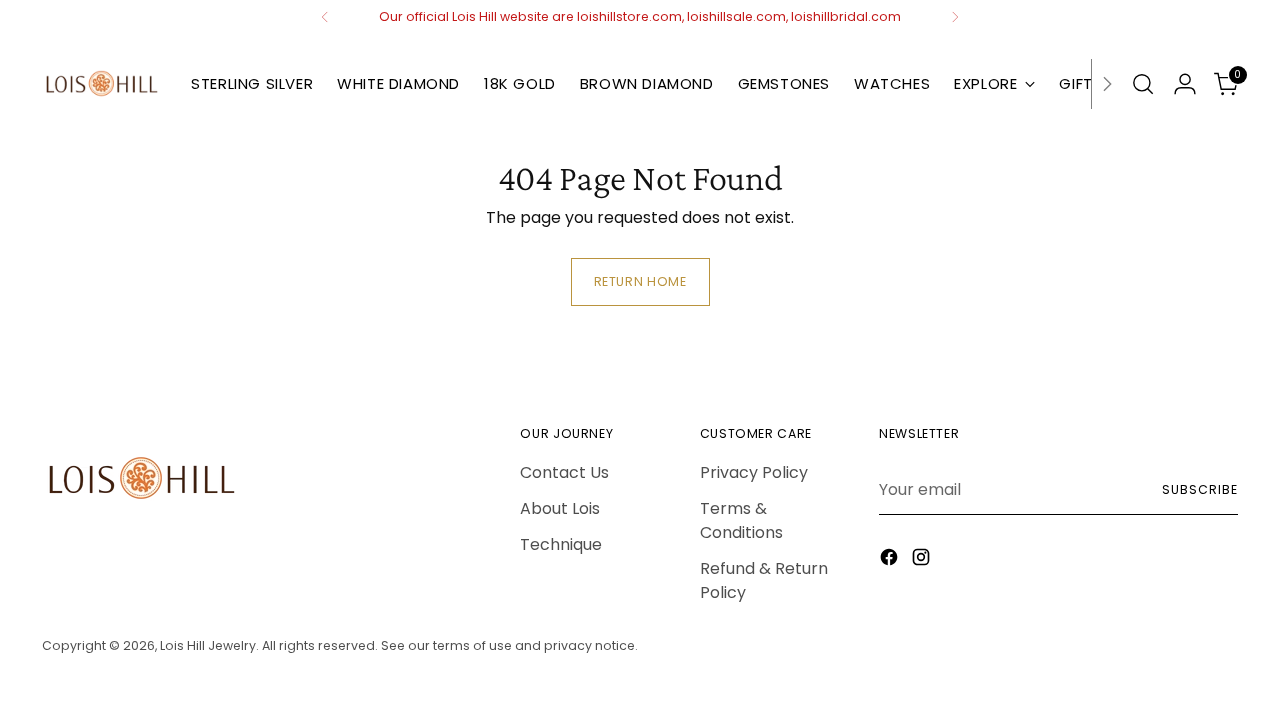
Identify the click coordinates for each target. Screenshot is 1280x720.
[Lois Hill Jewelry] (102, 84)
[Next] (955, 17)
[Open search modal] (1143, 84)
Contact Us (564, 472)
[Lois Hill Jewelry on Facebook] (891, 560)
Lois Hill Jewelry (208, 645)
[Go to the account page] (1185, 84)
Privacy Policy (754, 472)
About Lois (560, 508)
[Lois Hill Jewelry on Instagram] (923, 560)
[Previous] (325, 17)
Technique (561, 544)
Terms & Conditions (741, 520)
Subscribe (1199, 489)
